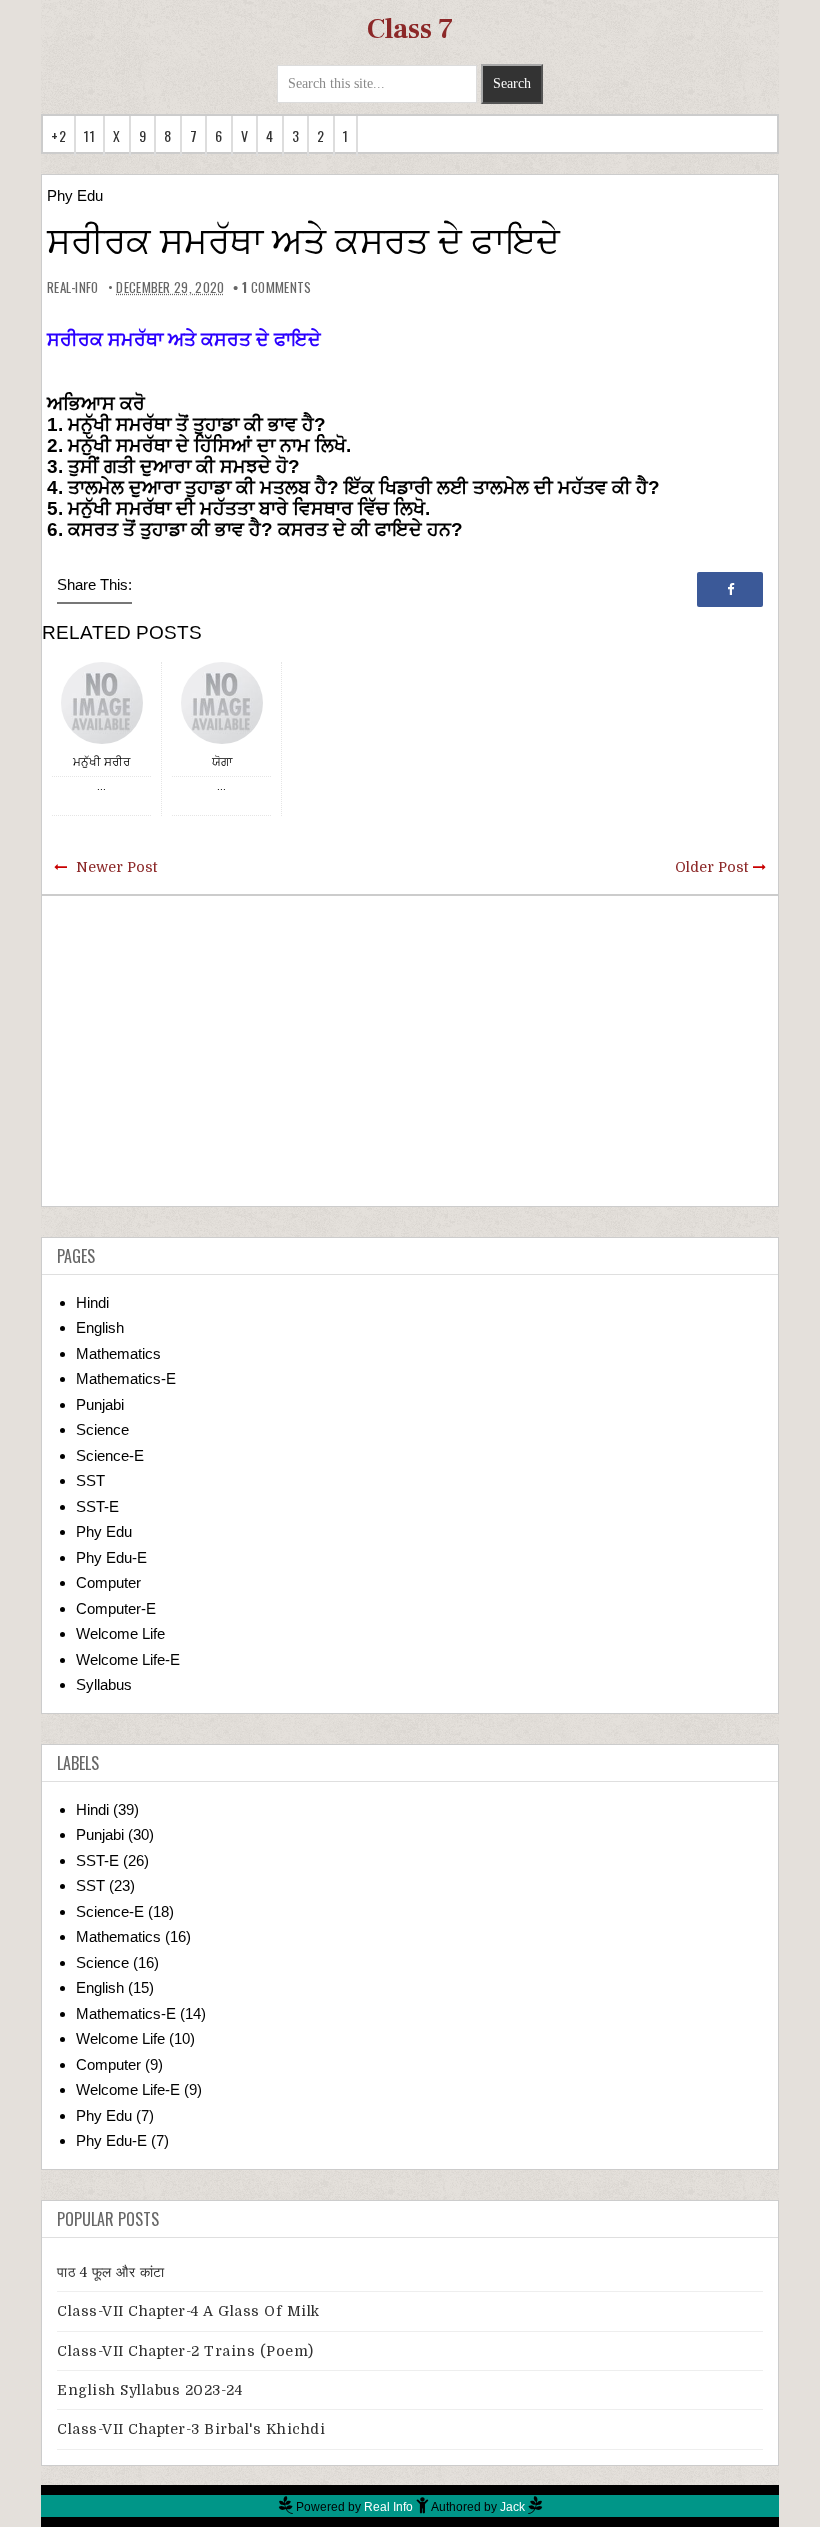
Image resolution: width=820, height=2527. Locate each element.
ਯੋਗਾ (222, 761)
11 (89, 135)
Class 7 (410, 29)
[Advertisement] (410, 1051)
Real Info (388, 2507)
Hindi (92, 1302)
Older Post (711, 867)
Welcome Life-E (128, 1659)
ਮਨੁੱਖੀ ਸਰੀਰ (101, 761)
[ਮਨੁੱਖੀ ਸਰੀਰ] (102, 701)
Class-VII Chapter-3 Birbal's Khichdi (191, 2429)
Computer (108, 1582)
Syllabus (104, 1684)
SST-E (97, 1506)
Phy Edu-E (111, 1557)
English (100, 1327)
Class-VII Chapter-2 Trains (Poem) (185, 2351)
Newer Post (116, 867)
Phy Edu (75, 195)
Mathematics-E (126, 1378)
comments (276, 287)
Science (102, 1429)
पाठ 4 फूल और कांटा (111, 2272)
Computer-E (116, 1608)
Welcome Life (120, 1633)
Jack (512, 2507)
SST (90, 1480)
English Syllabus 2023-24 (149, 2390)
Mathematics (118, 1353)
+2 (58, 135)
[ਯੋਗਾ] (222, 701)
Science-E (110, 1455)
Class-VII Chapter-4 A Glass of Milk (188, 2311)
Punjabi (100, 1404)
